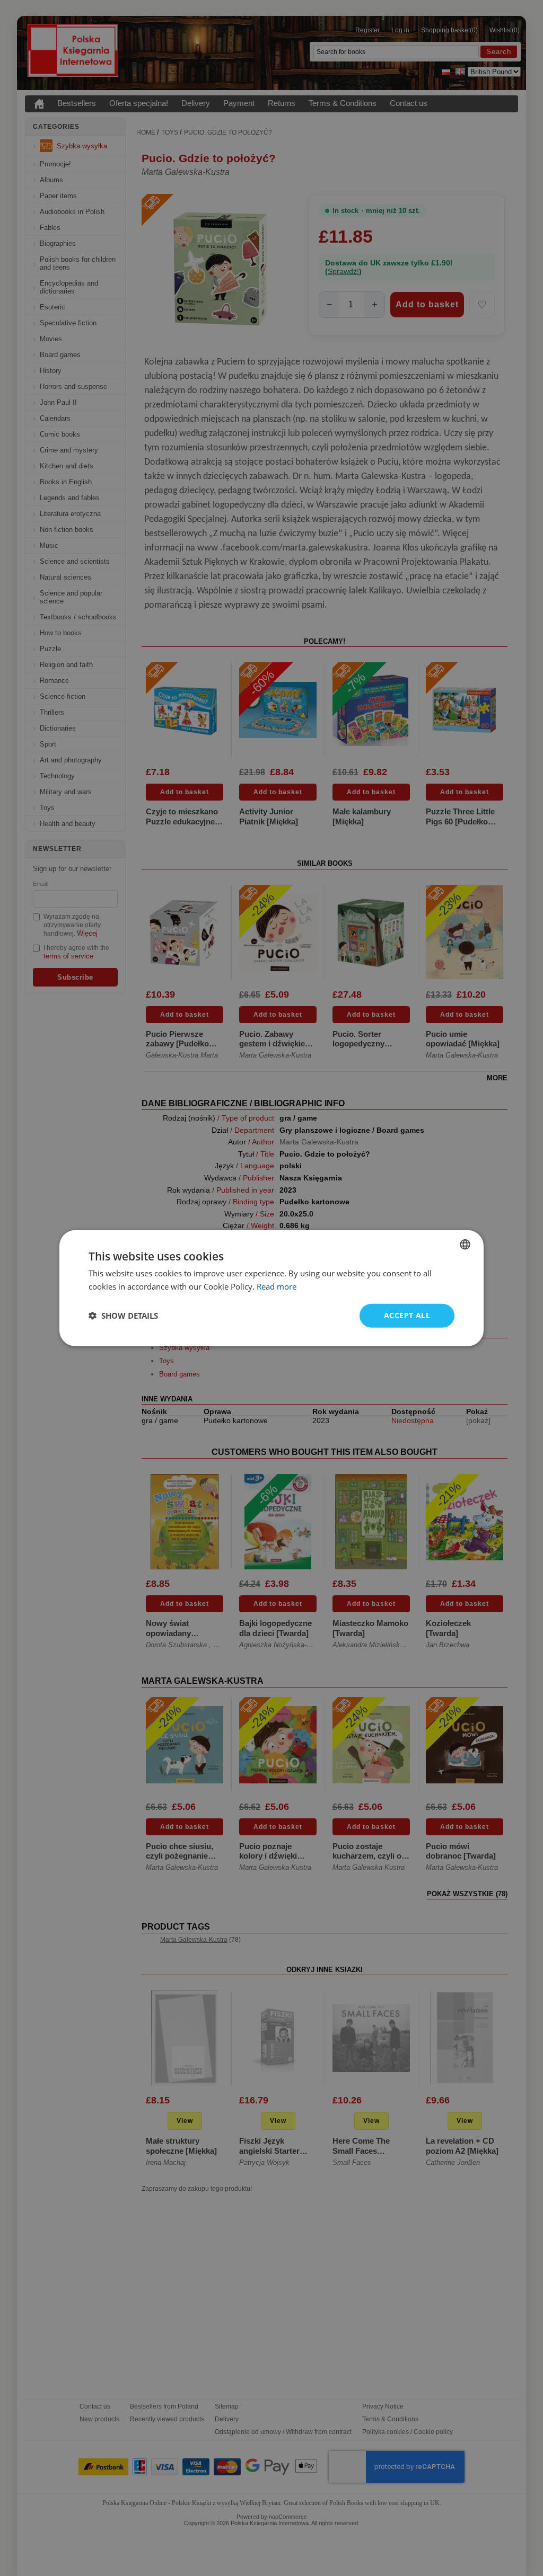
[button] (123, 1316)
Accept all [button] (407, 1315)
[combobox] (465, 1245)
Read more (277, 1286)
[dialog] (271, 1288)
